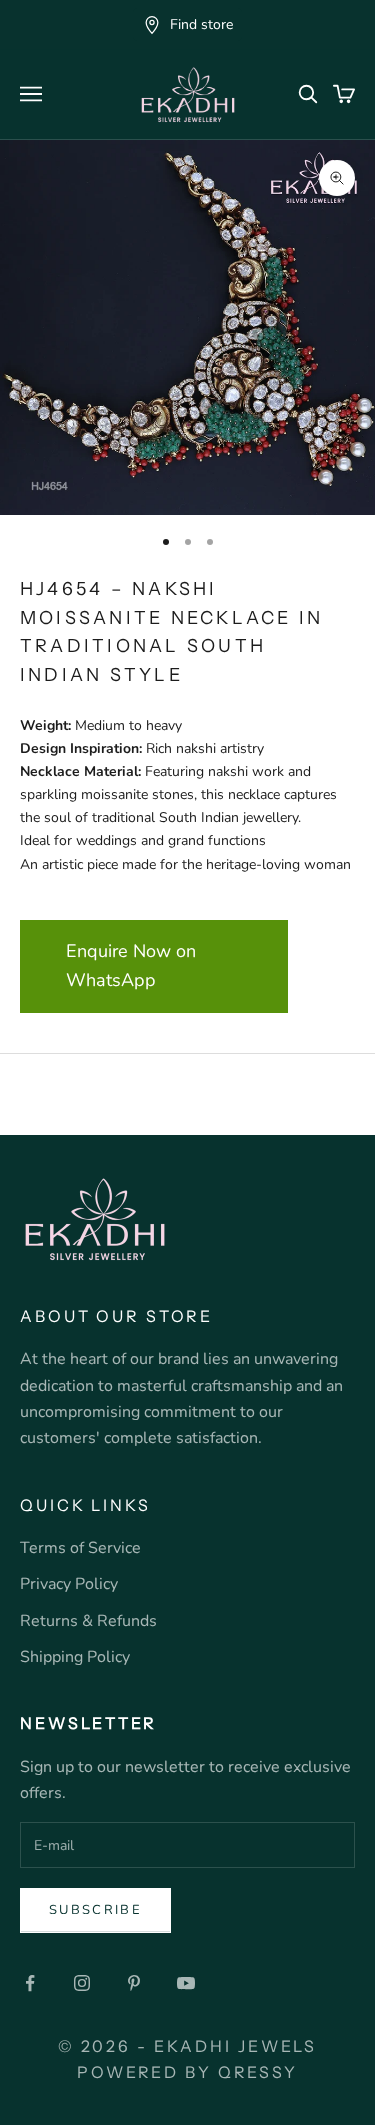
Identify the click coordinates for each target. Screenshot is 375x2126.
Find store (201, 24)
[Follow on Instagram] (82, 1983)
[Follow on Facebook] (30, 1983)
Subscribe (95, 1910)
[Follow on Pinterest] (134, 1983)
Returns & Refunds (88, 1621)
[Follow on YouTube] (186, 1983)
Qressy (258, 2072)
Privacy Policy (69, 1584)
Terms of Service (80, 1548)
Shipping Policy (75, 1657)
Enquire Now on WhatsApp (131, 966)
